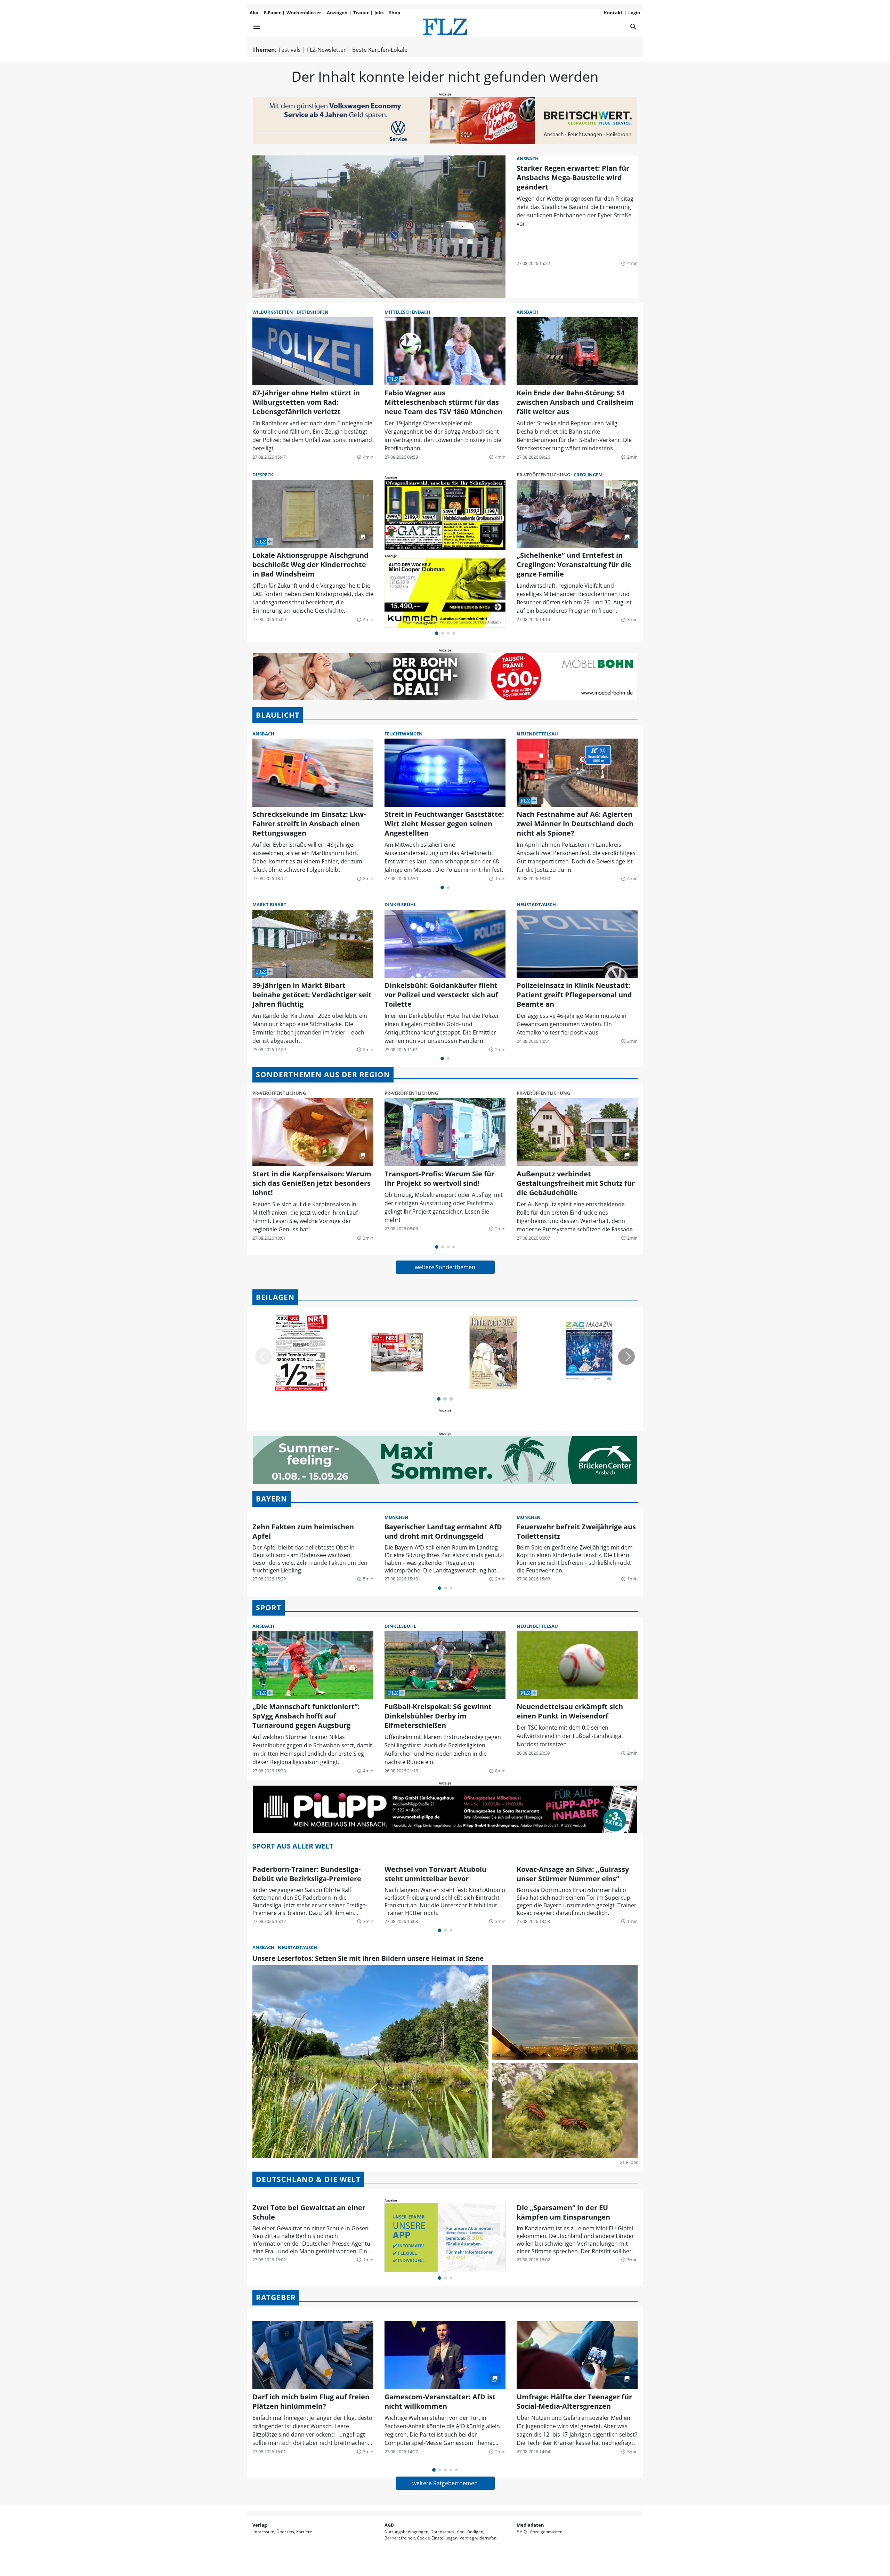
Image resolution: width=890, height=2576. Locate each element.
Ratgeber (276, 2297)
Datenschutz (443, 2532)
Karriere (304, 2532)
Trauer (361, 13)
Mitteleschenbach (407, 312)
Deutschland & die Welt (308, 2179)
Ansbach (528, 159)
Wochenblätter (304, 13)
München (397, 1517)
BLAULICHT (278, 715)
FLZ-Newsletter (326, 50)
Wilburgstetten (273, 312)
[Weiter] (626, 1357)
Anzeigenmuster (546, 2532)
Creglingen (588, 475)
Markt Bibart (269, 904)
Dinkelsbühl (400, 904)
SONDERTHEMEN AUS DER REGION (323, 1074)
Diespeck (263, 475)
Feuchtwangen (404, 734)
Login (634, 13)
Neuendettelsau (537, 734)
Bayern (272, 1499)
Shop (395, 13)
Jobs (379, 13)
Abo (254, 13)
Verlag (260, 2525)
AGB (389, 2525)
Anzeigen (337, 13)
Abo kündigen (470, 2532)
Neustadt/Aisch (536, 904)
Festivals (290, 50)
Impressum (263, 2532)
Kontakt (613, 13)
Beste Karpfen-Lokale (380, 50)
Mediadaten (530, 2525)
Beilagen (275, 1297)
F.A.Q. (522, 2532)
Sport (269, 1608)
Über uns (285, 2532)
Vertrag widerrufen (478, 2538)
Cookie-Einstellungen (437, 2538)
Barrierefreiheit (400, 2538)
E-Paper (272, 13)
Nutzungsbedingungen (406, 2532)
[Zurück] (264, 1357)
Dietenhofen (313, 312)
